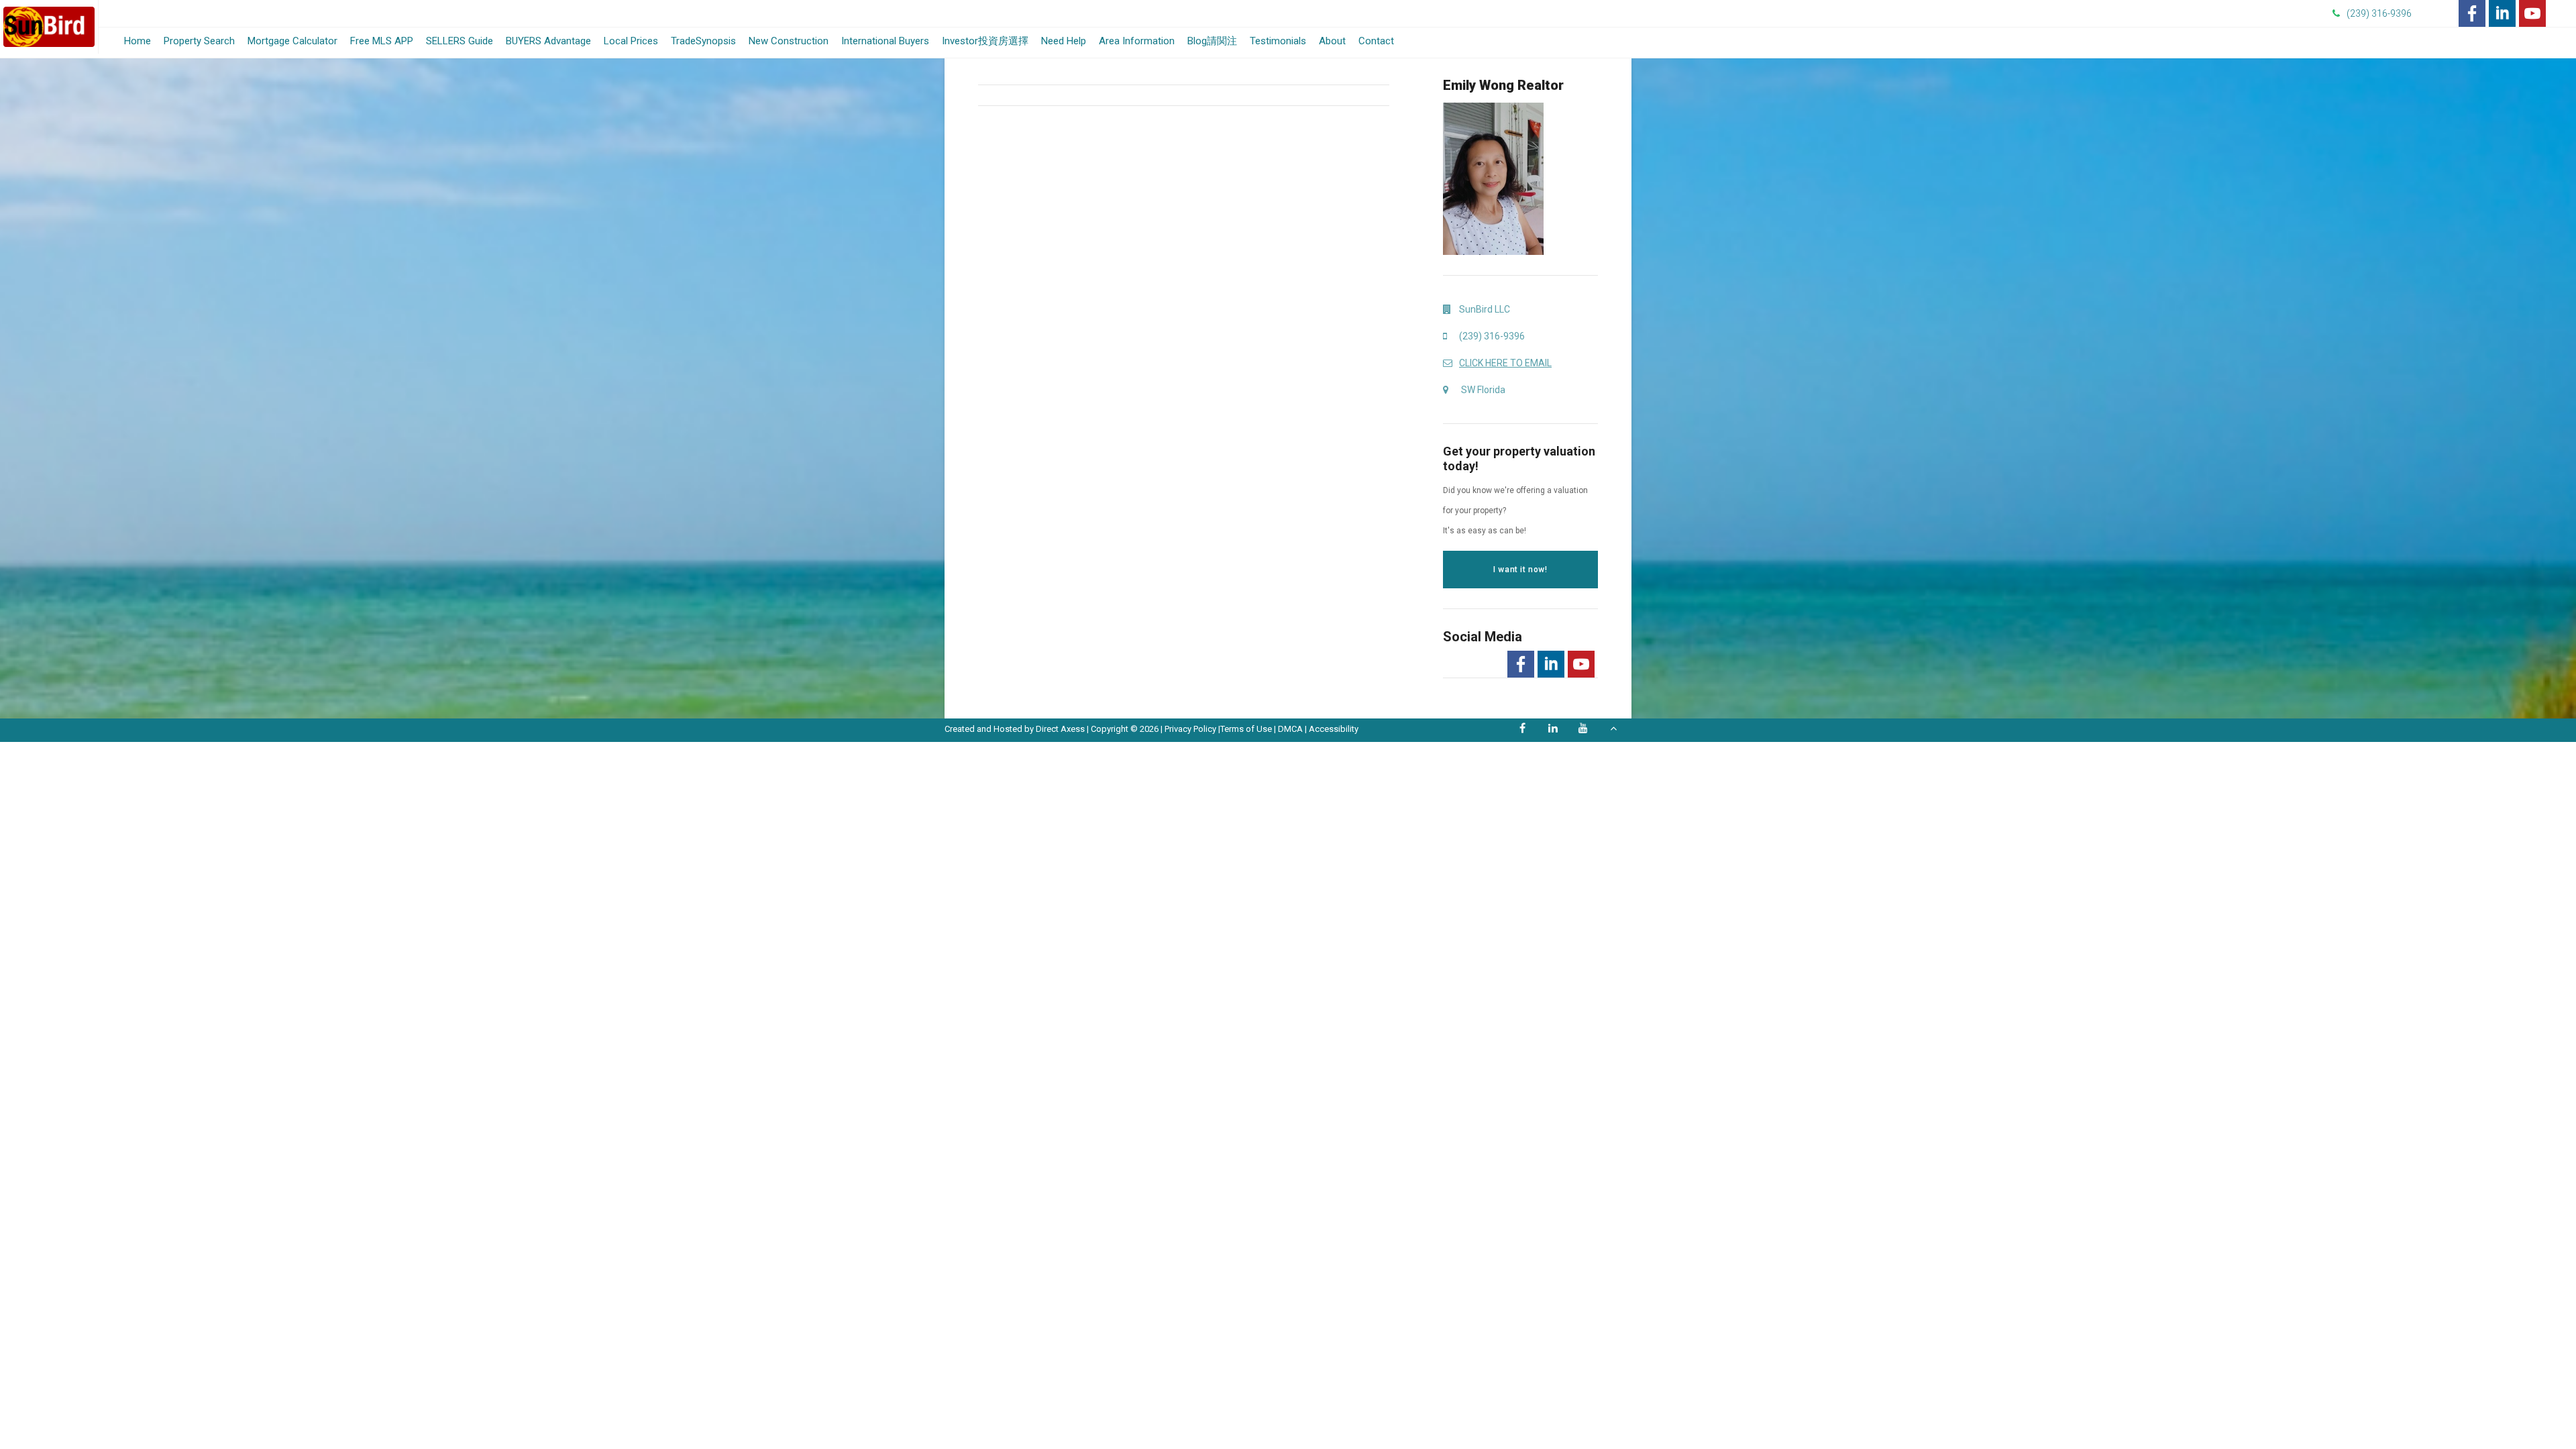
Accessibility (1334, 729)
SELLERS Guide (460, 41)
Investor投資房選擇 (985, 41)
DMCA (1290, 729)
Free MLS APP (382, 41)
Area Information (1137, 41)
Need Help (1064, 41)
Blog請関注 (1212, 41)
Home (138, 41)
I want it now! (1520, 570)
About (1332, 41)
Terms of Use (1246, 729)
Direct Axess (1060, 729)
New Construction (789, 41)
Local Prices (631, 41)
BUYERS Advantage (548, 41)
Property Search (199, 41)
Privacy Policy (1190, 729)
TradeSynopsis (703, 41)
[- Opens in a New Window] (2472, 13)
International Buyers (885, 41)
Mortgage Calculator (292, 44)
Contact (1376, 41)
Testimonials (1278, 41)
